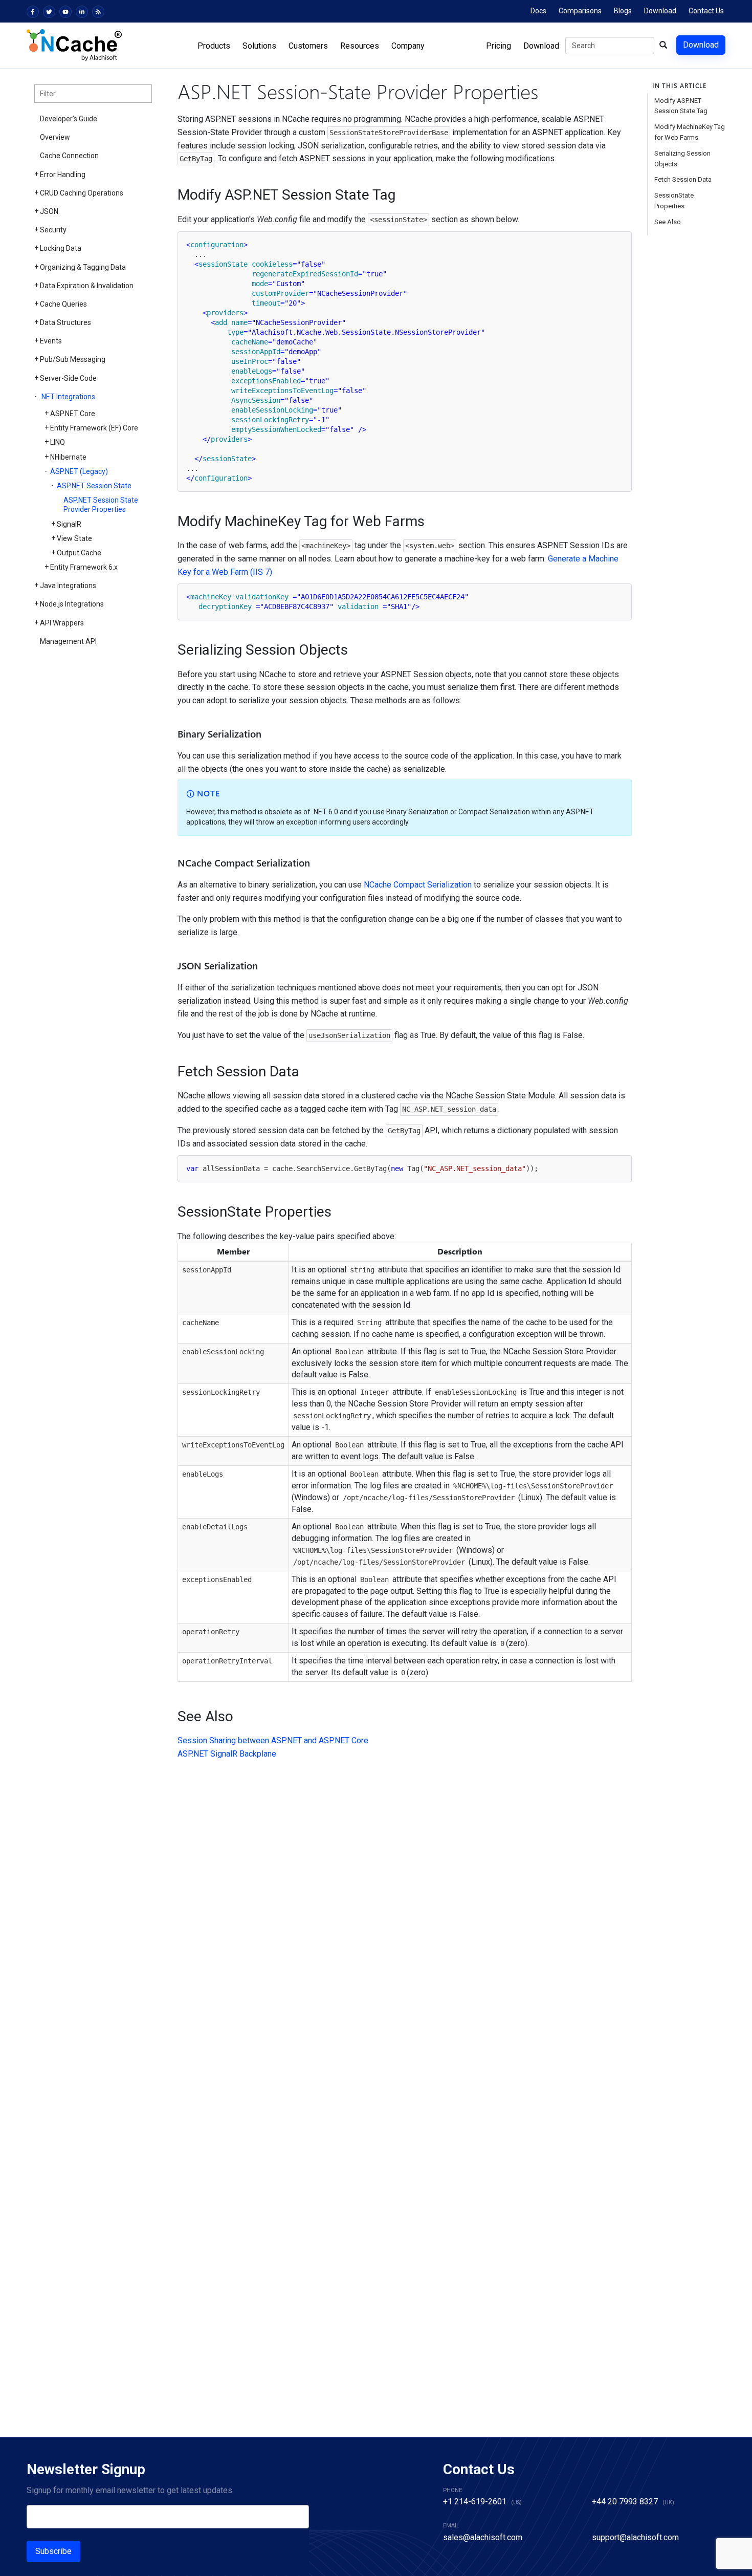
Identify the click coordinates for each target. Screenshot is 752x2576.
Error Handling (63, 175)
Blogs (623, 11)
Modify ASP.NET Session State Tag (681, 106)
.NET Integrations (68, 397)
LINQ (58, 442)
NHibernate (68, 457)
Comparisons (580, 11)
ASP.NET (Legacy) (79, 471)
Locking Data (61, 248)
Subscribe (53, 2551)
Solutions (259, 46)
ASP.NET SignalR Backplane (227, 1754)
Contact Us (706, 11)
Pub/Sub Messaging (73, 359)
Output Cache (79, 553)
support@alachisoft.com (635, 2537)
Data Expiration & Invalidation (87, 286)
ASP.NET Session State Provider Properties (101, 505)
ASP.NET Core (73, 414)
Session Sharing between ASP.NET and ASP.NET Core (273, 1740)
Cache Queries (63, 304)
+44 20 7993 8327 (625, 2502)
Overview (55, 137)
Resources (360, 46)
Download (660, 11)
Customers (308, 46)
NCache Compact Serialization (418, 885)
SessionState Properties (674, 201)
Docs (538, 11)
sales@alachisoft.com (483, 2537)
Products (214, 46)
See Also (668, 222)
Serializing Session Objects (682, 159)
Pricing (499, 46)
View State (74, 538)
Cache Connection (69, 156)
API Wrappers (62, 623)
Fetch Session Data (683, 179)
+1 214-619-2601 (475, 2502)
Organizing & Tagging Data (83, 267)
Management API (68, 641)
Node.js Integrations (72, 604)
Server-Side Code (68, 378)
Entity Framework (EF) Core (94, 428)
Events (51, 341)
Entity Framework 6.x (84, 567)
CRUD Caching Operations (82, 193)
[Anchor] (171, 195)
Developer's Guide (69, 119)
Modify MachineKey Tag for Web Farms (690, 132)
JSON (49, 211)
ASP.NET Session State (94, 486)
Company (408, 46)
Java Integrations (68, 586)
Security (53, 230)
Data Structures (65, 322)
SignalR (69, 524)
